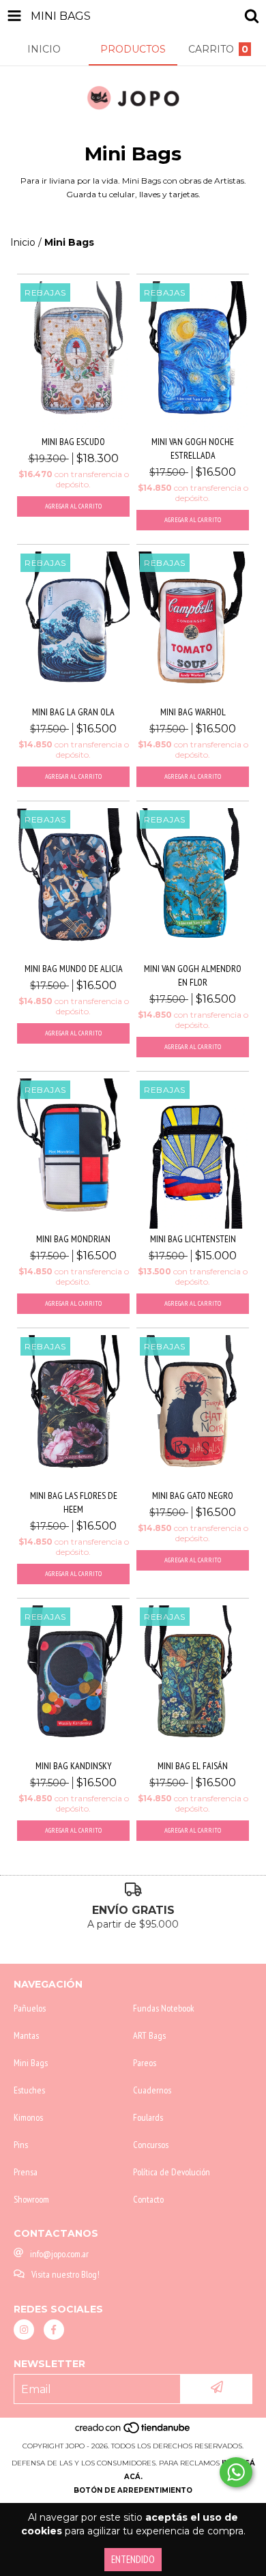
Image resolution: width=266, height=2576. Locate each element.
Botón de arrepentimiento (133, 2490)
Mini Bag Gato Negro (193, 1495)
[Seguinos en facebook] (54, 2330)
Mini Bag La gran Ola (73, 712)
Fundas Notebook (164, 2008)
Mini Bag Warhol (193, 712)
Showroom (31, 2199)
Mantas (26, 2035)
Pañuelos (30, 2008)
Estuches (29, 2090)
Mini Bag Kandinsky (74, 1766)
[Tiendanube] (133, 2432)
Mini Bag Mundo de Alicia (74, 969)
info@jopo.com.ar (59, 2254)
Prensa (26, 2172)
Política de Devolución (172, 2172)
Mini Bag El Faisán (193, 1766)
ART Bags (149, 2035)
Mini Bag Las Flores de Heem (74, 1502)
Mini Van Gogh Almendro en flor (193, 975)
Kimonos (28, 2117)
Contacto (148, 2199)
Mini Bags (31, 2063)
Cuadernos (152, 2090)
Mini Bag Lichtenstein (193, 1239)
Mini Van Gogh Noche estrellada (193, 448)
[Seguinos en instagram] (24, 2330)
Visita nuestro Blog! (65, 2274)
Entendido (133, 2559)
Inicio (23, 242)
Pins (21, 2145)
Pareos (145, 2063)
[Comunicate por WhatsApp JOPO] (236, 2472)
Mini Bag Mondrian (73, 1239)
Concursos (151, 2145)
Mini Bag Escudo (73, 442)
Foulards (148, 2117)
